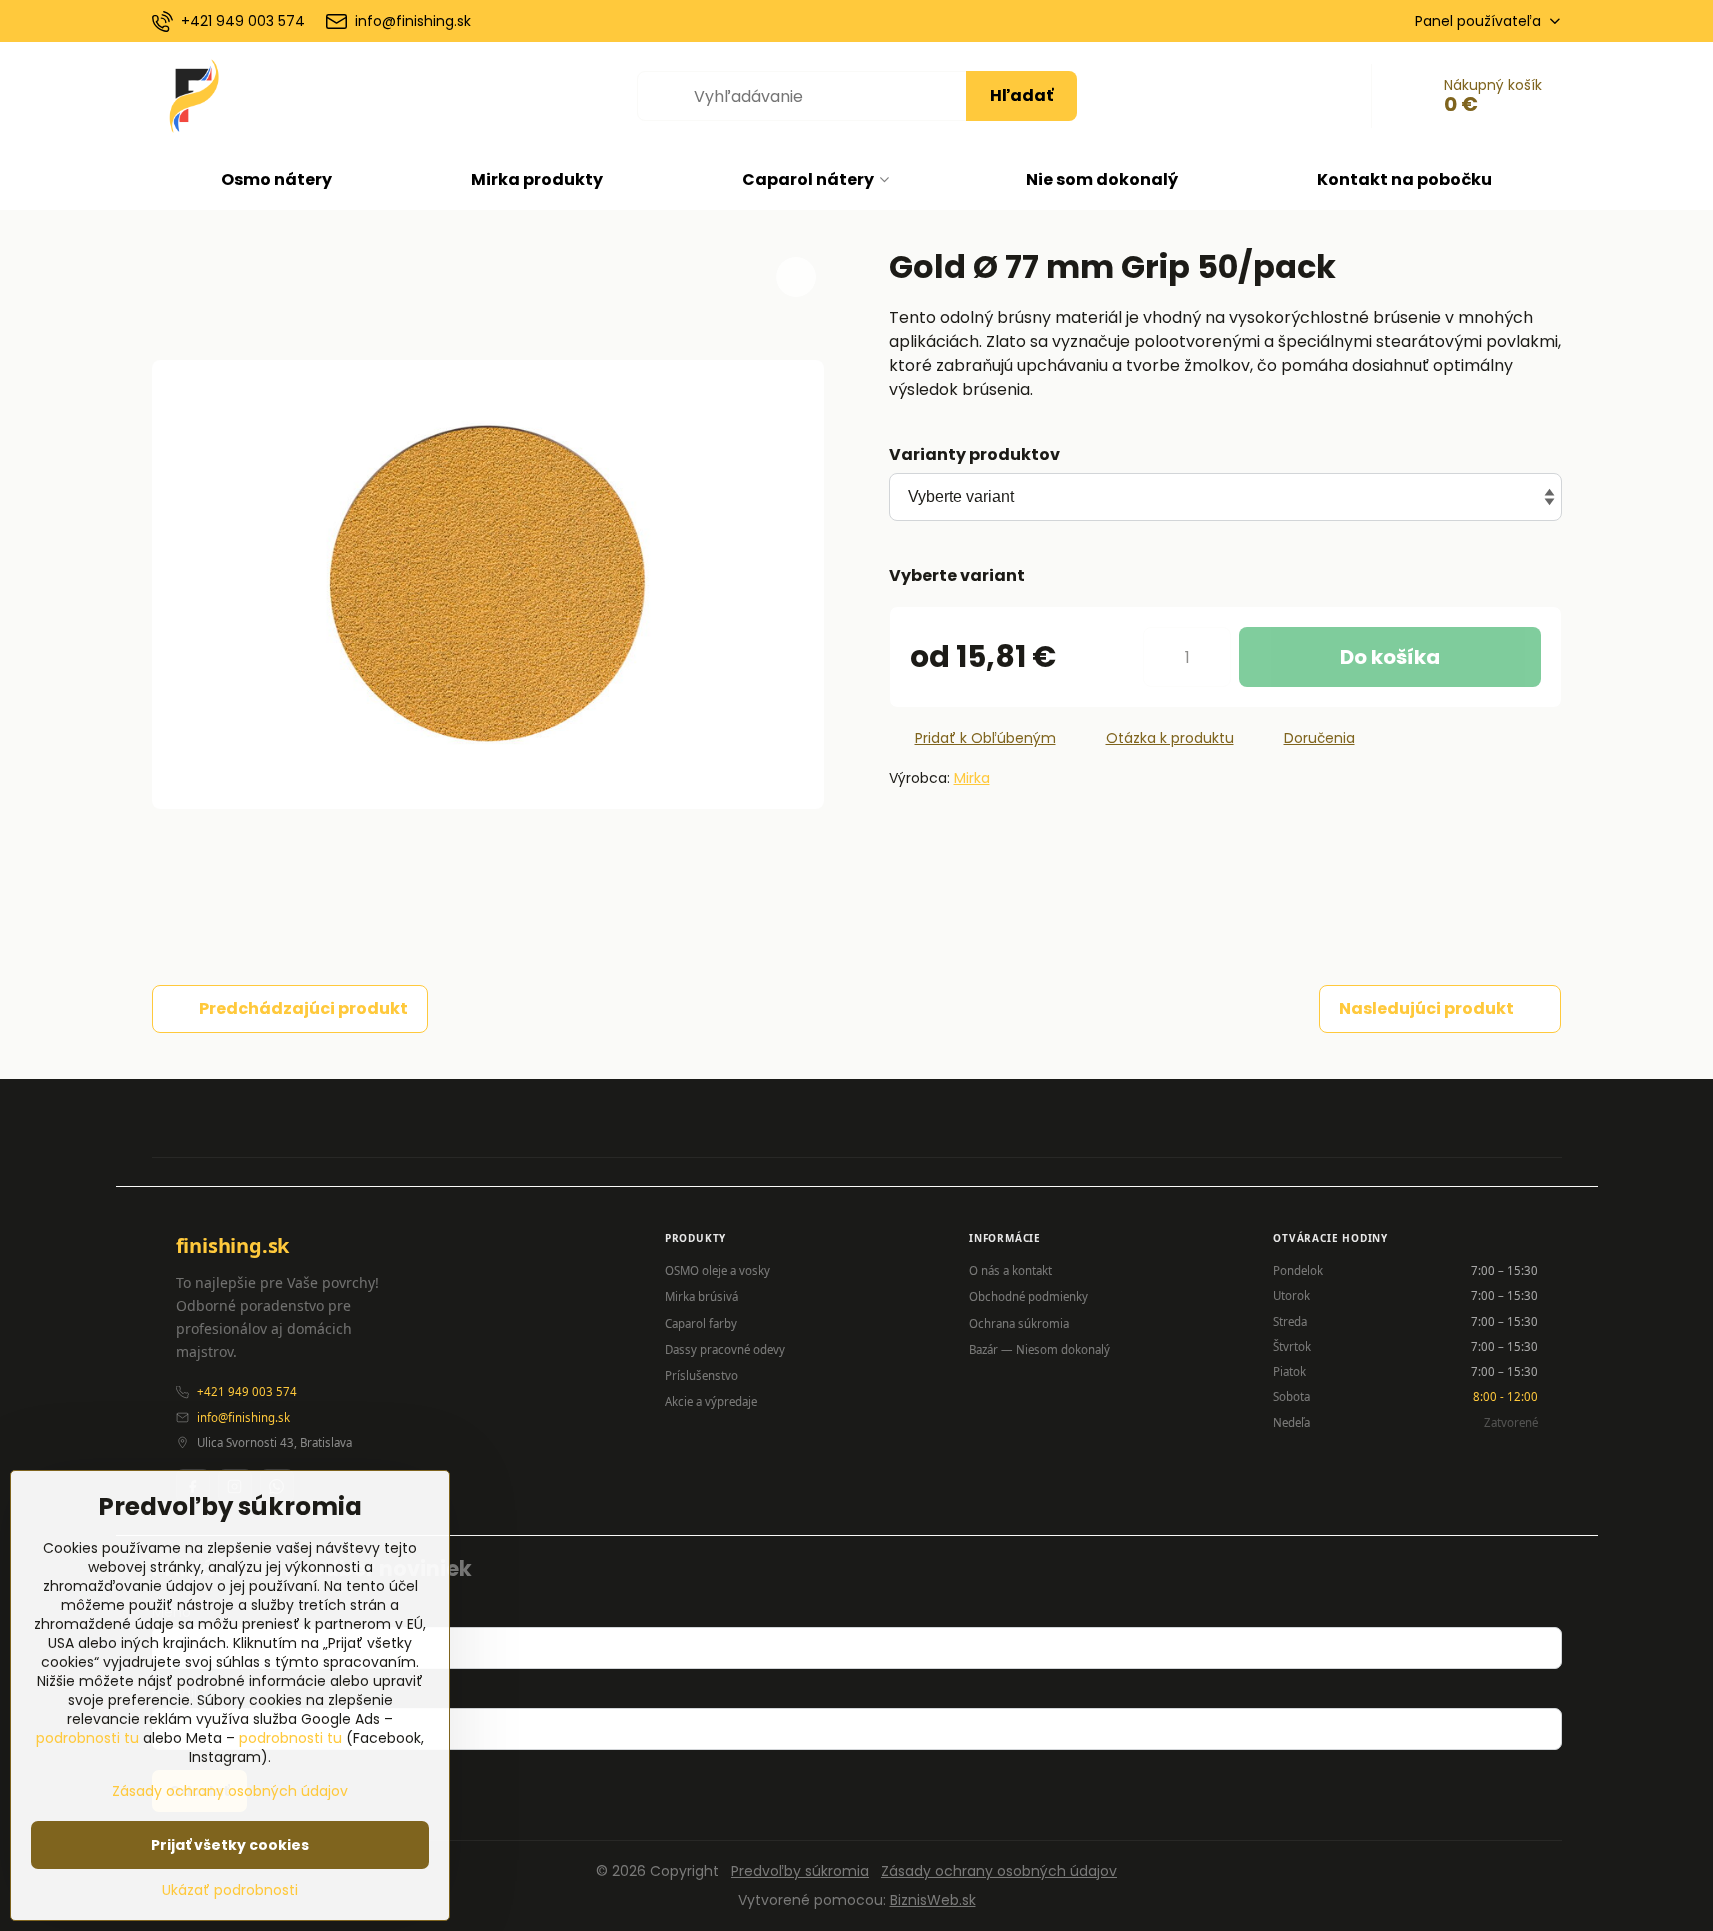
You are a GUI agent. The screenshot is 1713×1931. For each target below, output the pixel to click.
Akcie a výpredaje (711, 1401)
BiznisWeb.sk (933, 1900)
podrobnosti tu (87, 1738)
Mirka (972, 778)
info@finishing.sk (243, 1417)
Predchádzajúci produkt (303, 1008)
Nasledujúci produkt (1426, 1008)
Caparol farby (701, 1323)
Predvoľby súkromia (800, 1871)
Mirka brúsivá (701, 1296)
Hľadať (1021, 95)
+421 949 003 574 (247, 1391)
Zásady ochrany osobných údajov (999, 1871)
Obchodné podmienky (1028, 1296)
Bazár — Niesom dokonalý (1039, 1349)
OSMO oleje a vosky (717, 1270)
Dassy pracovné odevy (725, 1349)
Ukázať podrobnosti (230, 1890)
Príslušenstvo (701, 1375)
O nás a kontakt (1010, 1270)
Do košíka (1390, 657)
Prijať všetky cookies (230, 1845)
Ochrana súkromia (1019, 1323)
